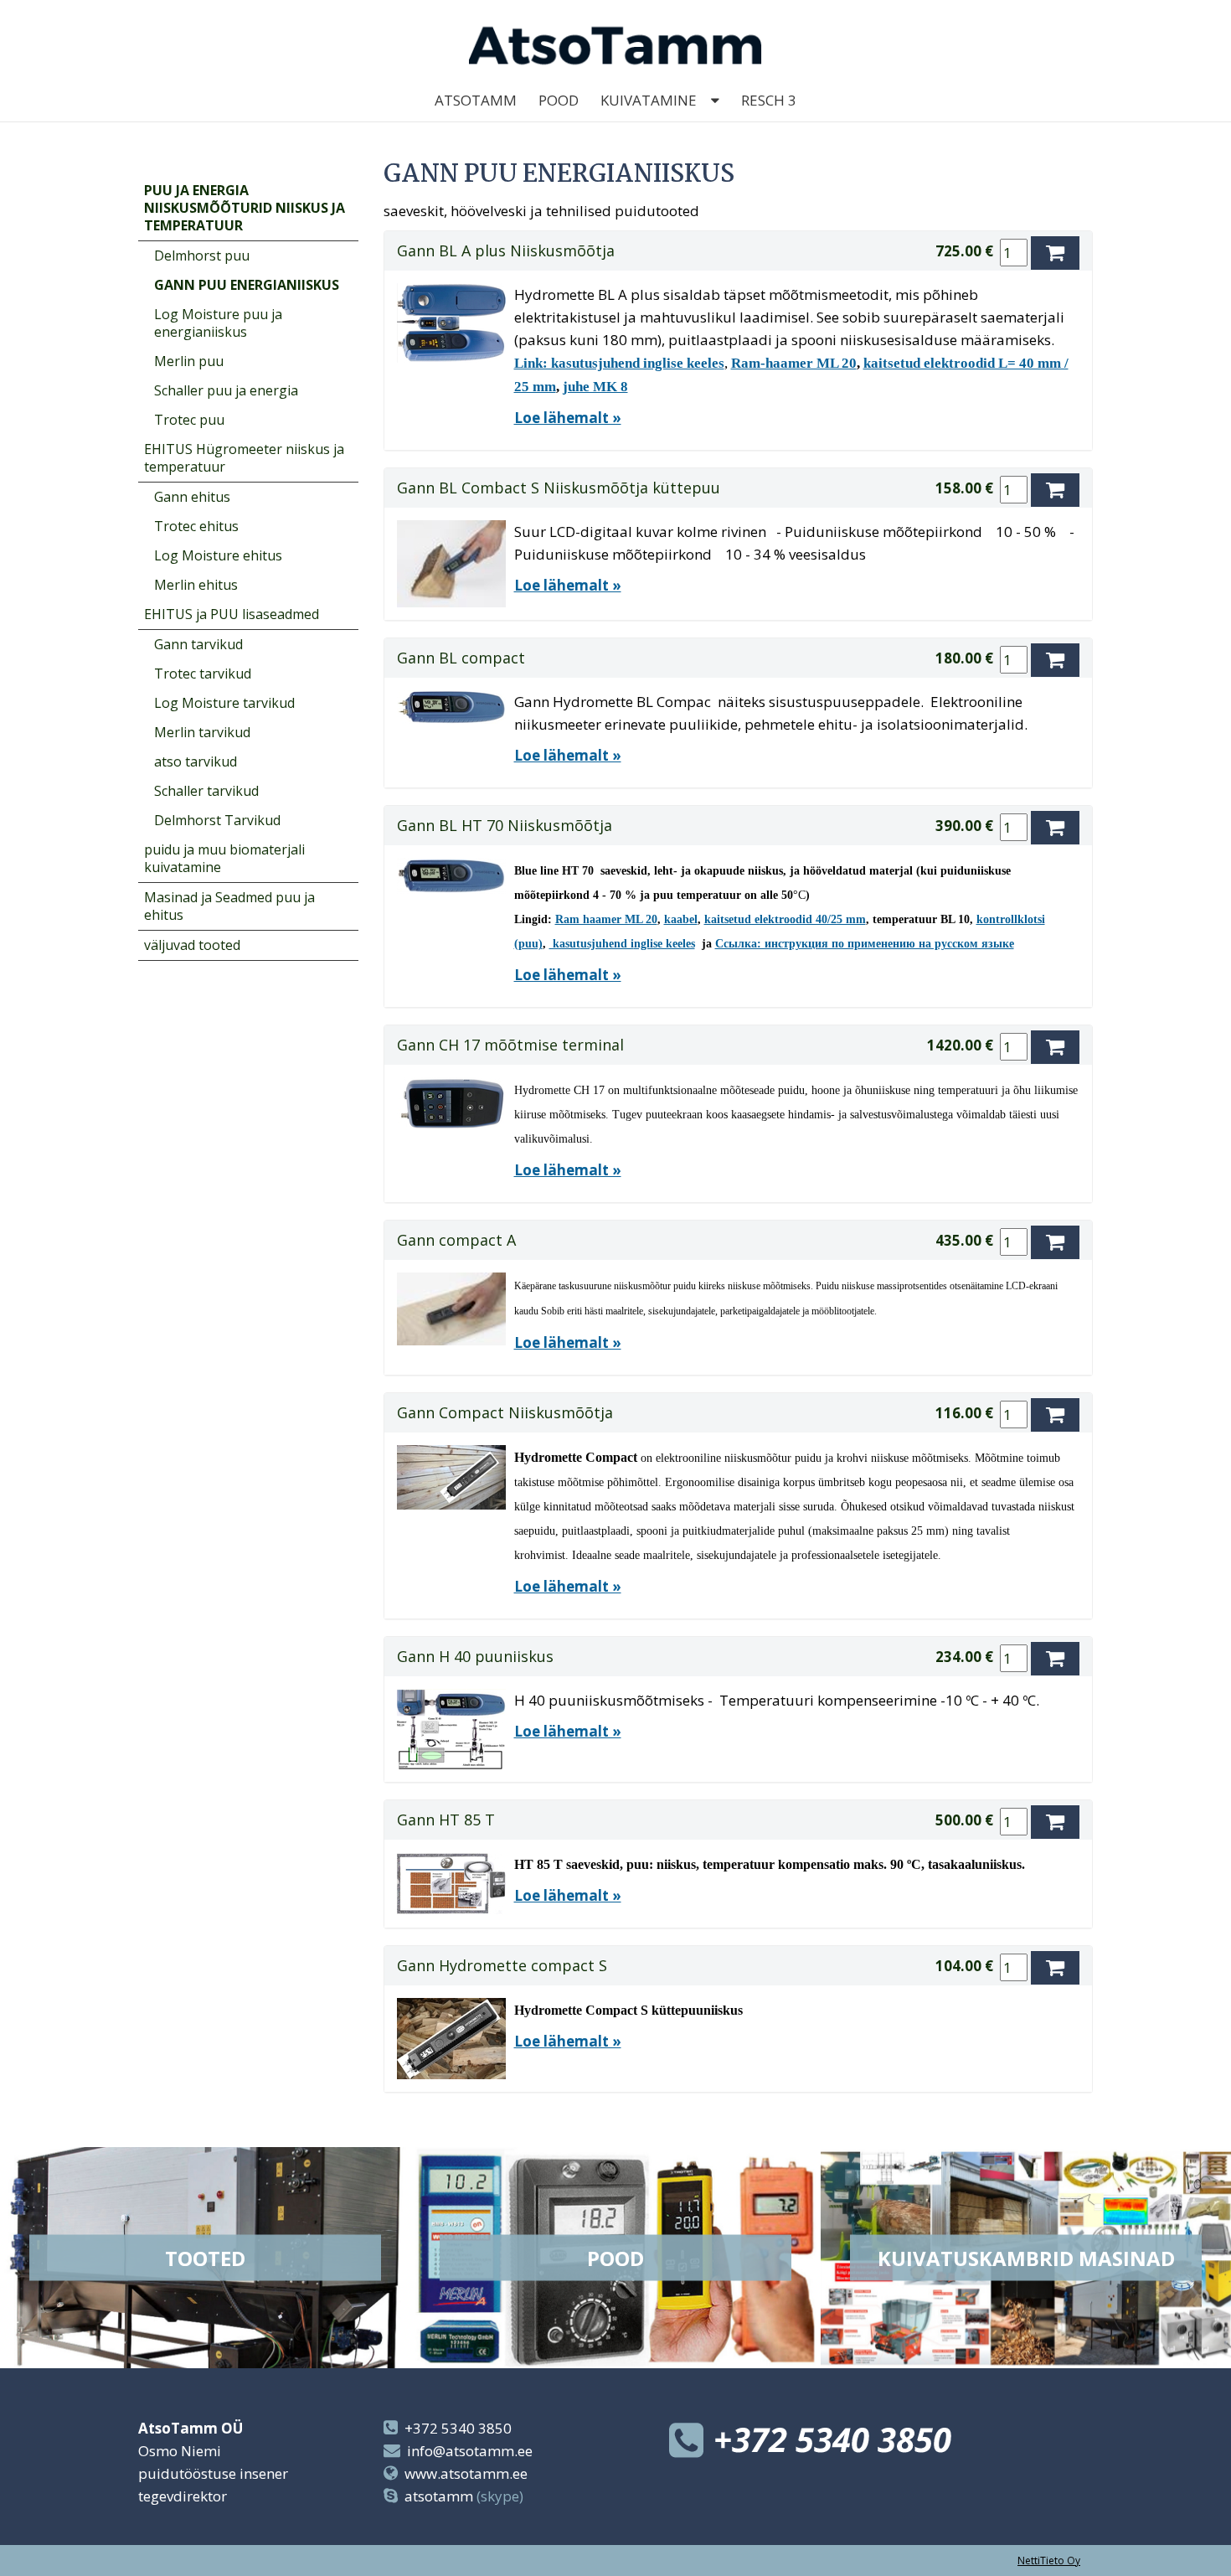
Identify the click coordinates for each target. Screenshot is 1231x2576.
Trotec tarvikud (203, 674)
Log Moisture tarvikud (224, 703)
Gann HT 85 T (446, 1820)
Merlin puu (189, 361)
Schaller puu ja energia (226, 390)
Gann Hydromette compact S (502, 1965)
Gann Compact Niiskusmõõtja (505, 1412)
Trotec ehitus (196, 526)
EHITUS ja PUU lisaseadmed (232, 614)
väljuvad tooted (192, 945)
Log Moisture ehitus (218, 555)
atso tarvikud (196, 761)
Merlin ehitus (196, 585)
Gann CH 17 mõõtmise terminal (510, 1045)
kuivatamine (649, 100)
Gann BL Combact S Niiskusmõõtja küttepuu (559, 488)
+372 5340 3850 (458, 2428)
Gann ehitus (192, 497)
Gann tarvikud (198, 644)
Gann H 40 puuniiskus (475, 1656)
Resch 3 (769, 100)
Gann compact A (456, 1240)
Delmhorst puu (202, 256)
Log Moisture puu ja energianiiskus (218, 323)
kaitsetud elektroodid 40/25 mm (785, 919)
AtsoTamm (476, 100)
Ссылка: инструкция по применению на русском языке (865, 944)
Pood (559, 100)
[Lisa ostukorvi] (1055, 253)
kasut (565, 944)
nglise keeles (664, 944)
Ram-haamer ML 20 (794, 363)
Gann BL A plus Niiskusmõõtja (506, 250)
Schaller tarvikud (206, 791)
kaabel (681, 919)
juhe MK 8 (595, 387)
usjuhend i (607, 944)
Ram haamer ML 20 (606, 919)
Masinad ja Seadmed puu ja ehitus (229, 906)
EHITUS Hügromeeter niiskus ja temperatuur (244, 458)
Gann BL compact (461, 658)
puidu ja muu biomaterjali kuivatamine (224, 858)
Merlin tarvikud (202, 732)
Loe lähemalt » (568, 418)
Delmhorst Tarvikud (217, 820)
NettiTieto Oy (1049, 2561)
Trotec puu (189, 420)
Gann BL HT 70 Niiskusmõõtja (505, 825)
